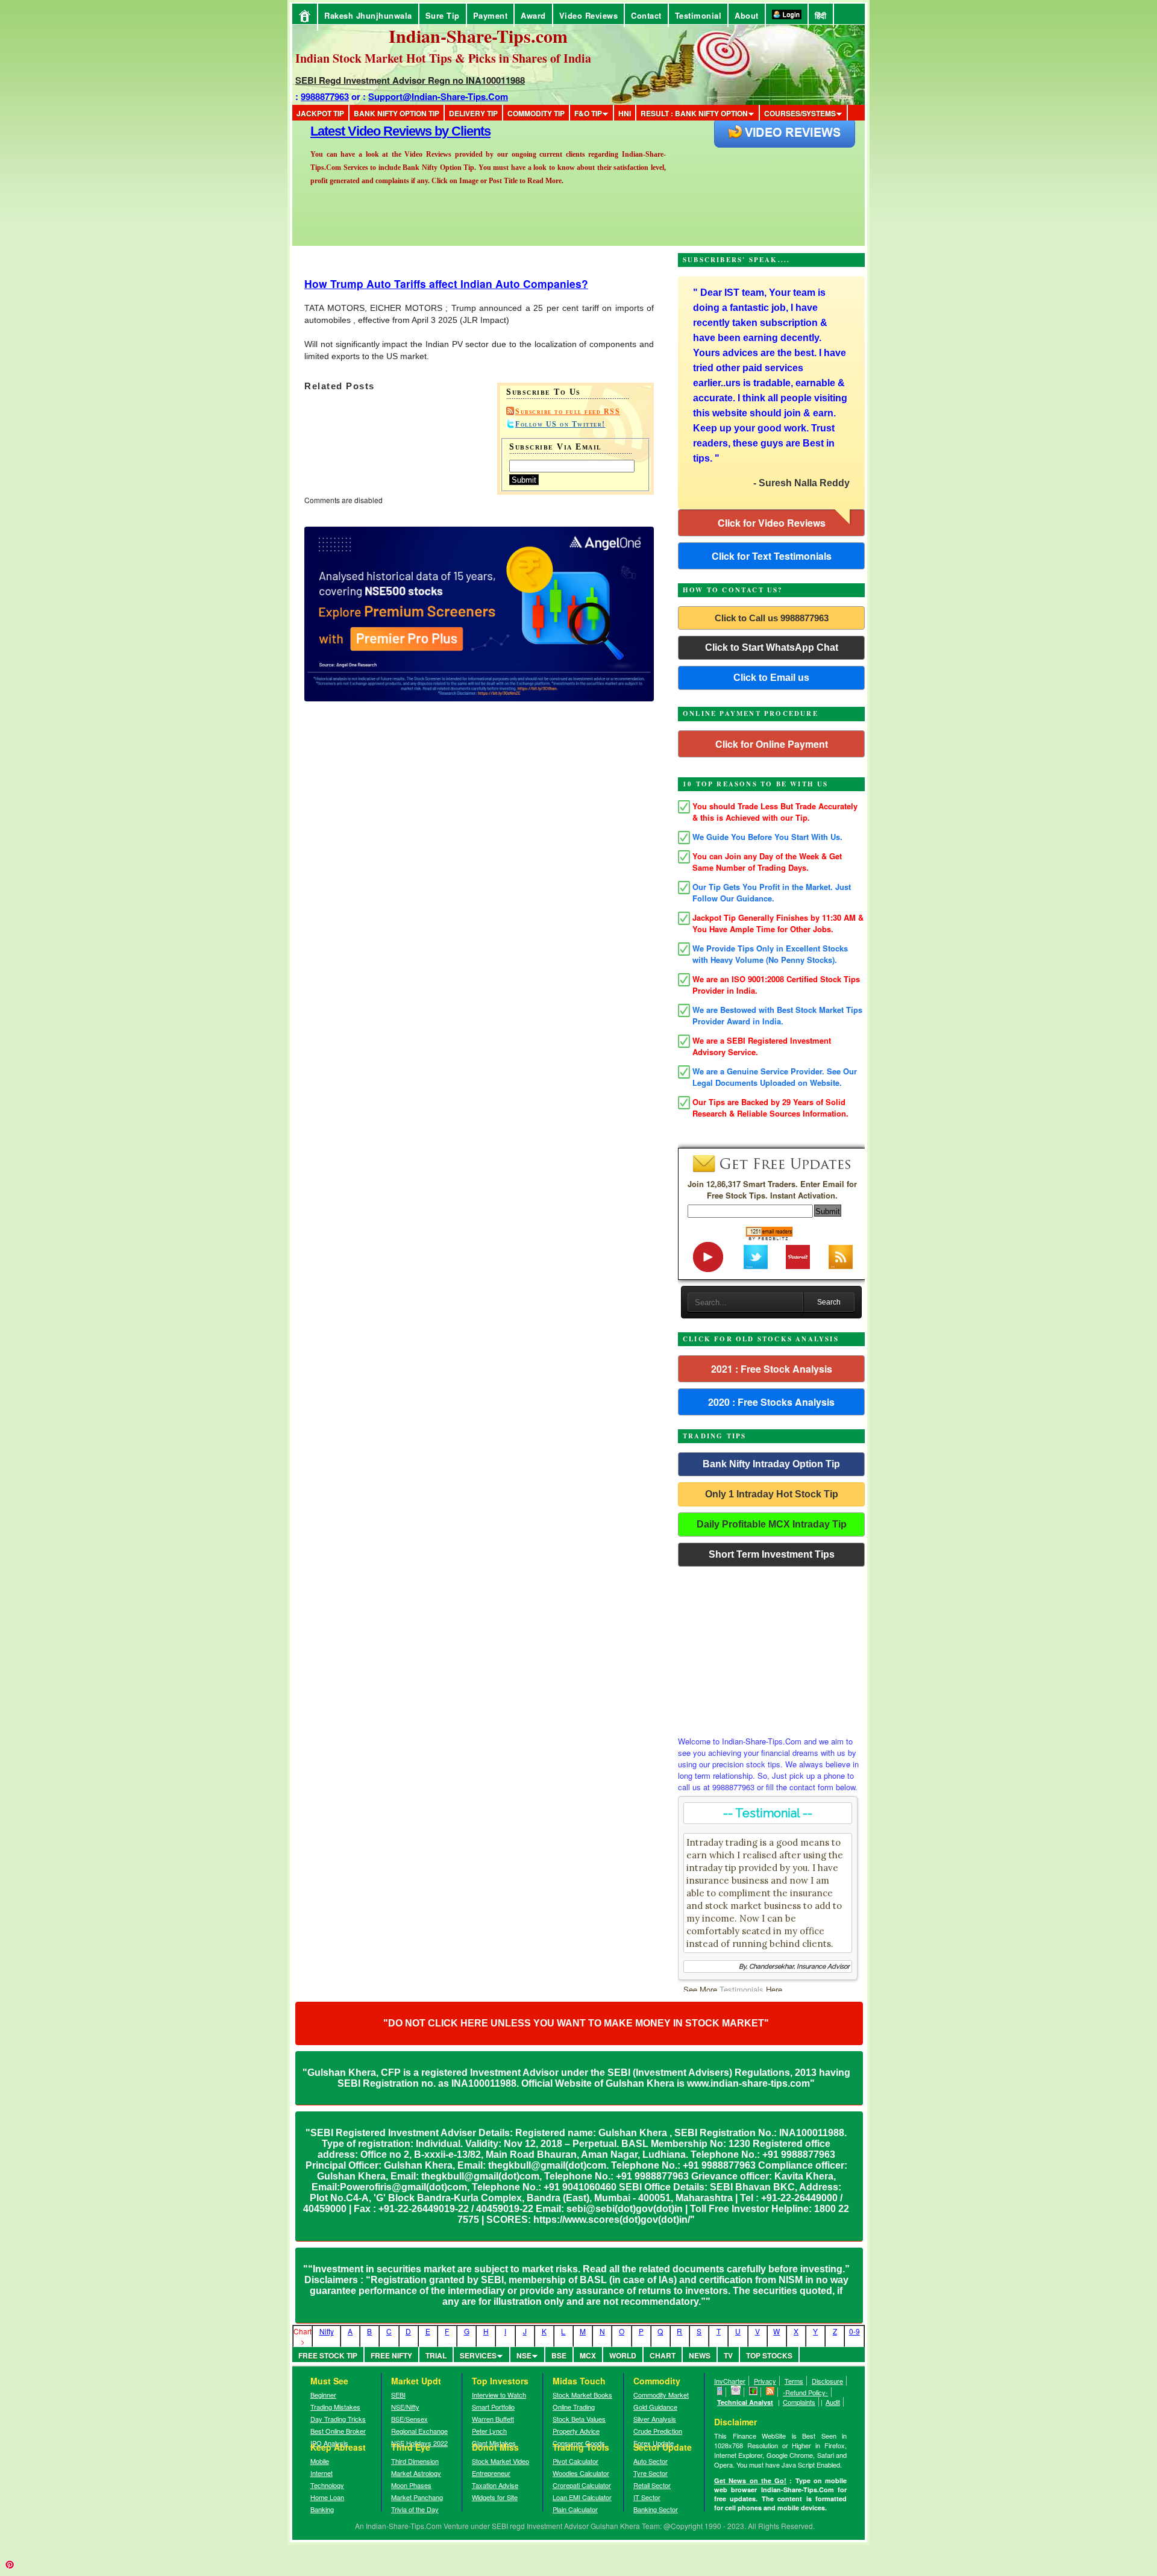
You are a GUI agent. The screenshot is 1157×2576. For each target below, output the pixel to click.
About (747, 15)
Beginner (323, 2395)
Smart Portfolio (493, 2407)
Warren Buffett (493, 2419)
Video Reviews (589, 15)
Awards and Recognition (380, 131)
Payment (491, 15)
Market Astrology (416, 2473)
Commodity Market (661, 2395)
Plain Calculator (575, 2509)
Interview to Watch (499, 2395)
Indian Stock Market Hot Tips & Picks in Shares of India (443, 58)
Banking (322, 2509)
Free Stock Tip (328, 2355)
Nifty (327, 2331)
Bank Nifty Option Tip (397, 113)
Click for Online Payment (772, 744)
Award (533, 15)
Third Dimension (415, 2461)
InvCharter (730, 2381)
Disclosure (827, 2381)
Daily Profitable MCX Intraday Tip (772, 1524)
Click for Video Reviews (772, 523)
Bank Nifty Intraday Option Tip (771, 1464)
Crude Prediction (658, 2431)
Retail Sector (652, 2485)
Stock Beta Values (579, 2419)
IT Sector (647, 2497)
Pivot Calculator (575, 2461)
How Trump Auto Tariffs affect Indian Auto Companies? (446, 284)
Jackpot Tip (320, 113)
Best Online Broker (338, 2431)
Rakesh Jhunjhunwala (368, 15)
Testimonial (698, 15)
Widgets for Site (495, 2497)
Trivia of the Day (415, 2509)
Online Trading (574, 2407)
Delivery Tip (473, 113)
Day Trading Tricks (338, 2419)
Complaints (799, 2402)
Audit (833, 2402)
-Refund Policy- (805, 2392)
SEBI (398, 2395)
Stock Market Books (582, 2395)
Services (478, 2355)
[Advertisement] (771, 1648)
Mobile (320, 2461)
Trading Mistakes (335, 2407)
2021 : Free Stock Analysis (772, 1369)
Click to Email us (771, 678)
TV (728, 2355)
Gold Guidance (655, 2407)
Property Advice (576, 2431)
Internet (321, 2473)
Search (829, 1302)
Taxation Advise (495, 2485)
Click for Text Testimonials (772, 556)
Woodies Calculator (581, 2473)
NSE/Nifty (405, 2407)
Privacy (765, 2381)
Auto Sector (651, 2461)
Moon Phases (411, 2485)
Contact (646, 15)
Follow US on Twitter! (560, 424)
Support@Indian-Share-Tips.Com (438, 96)
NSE (524, 2355)
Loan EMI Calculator (582, 2497)
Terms (794, 2381)
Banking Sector (656, 2509)
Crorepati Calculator (582, 2485)
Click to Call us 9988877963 (772, 618)
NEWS (700, 2355)
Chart (663, 2355)
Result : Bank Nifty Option (694, 113)
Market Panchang (417, 2497)
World (623, 2355)
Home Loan (327, 2497)
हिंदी (821, 15)
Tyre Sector (651, 2473)
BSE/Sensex (409, 2419)
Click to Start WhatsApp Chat (772, 647)
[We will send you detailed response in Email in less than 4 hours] (736, 2392)
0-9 (854, 2331)
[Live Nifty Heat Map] (754, 2392)
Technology (327, 2485)
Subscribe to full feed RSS (568, 412)
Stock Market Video (500, 2461)
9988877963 (325, 96)
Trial (436, 2355)
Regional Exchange (419, 2431)
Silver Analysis (655, 2419)
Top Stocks (769, 2355)
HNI (625, 113)
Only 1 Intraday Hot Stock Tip (772, 1494)
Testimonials (742, 1989)
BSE (559, 2355)
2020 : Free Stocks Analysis (771, 1402)
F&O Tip (588, 113)
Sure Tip (443, 15)
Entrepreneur (491, 2473)
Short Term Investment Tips (772, 1554)
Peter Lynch (489, 2431)
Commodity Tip (536, 113)
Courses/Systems (800, 113)
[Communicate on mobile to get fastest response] (720, 2392)
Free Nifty (391, 2355)
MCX (588, 2355)
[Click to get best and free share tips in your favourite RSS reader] (770, 2392)
